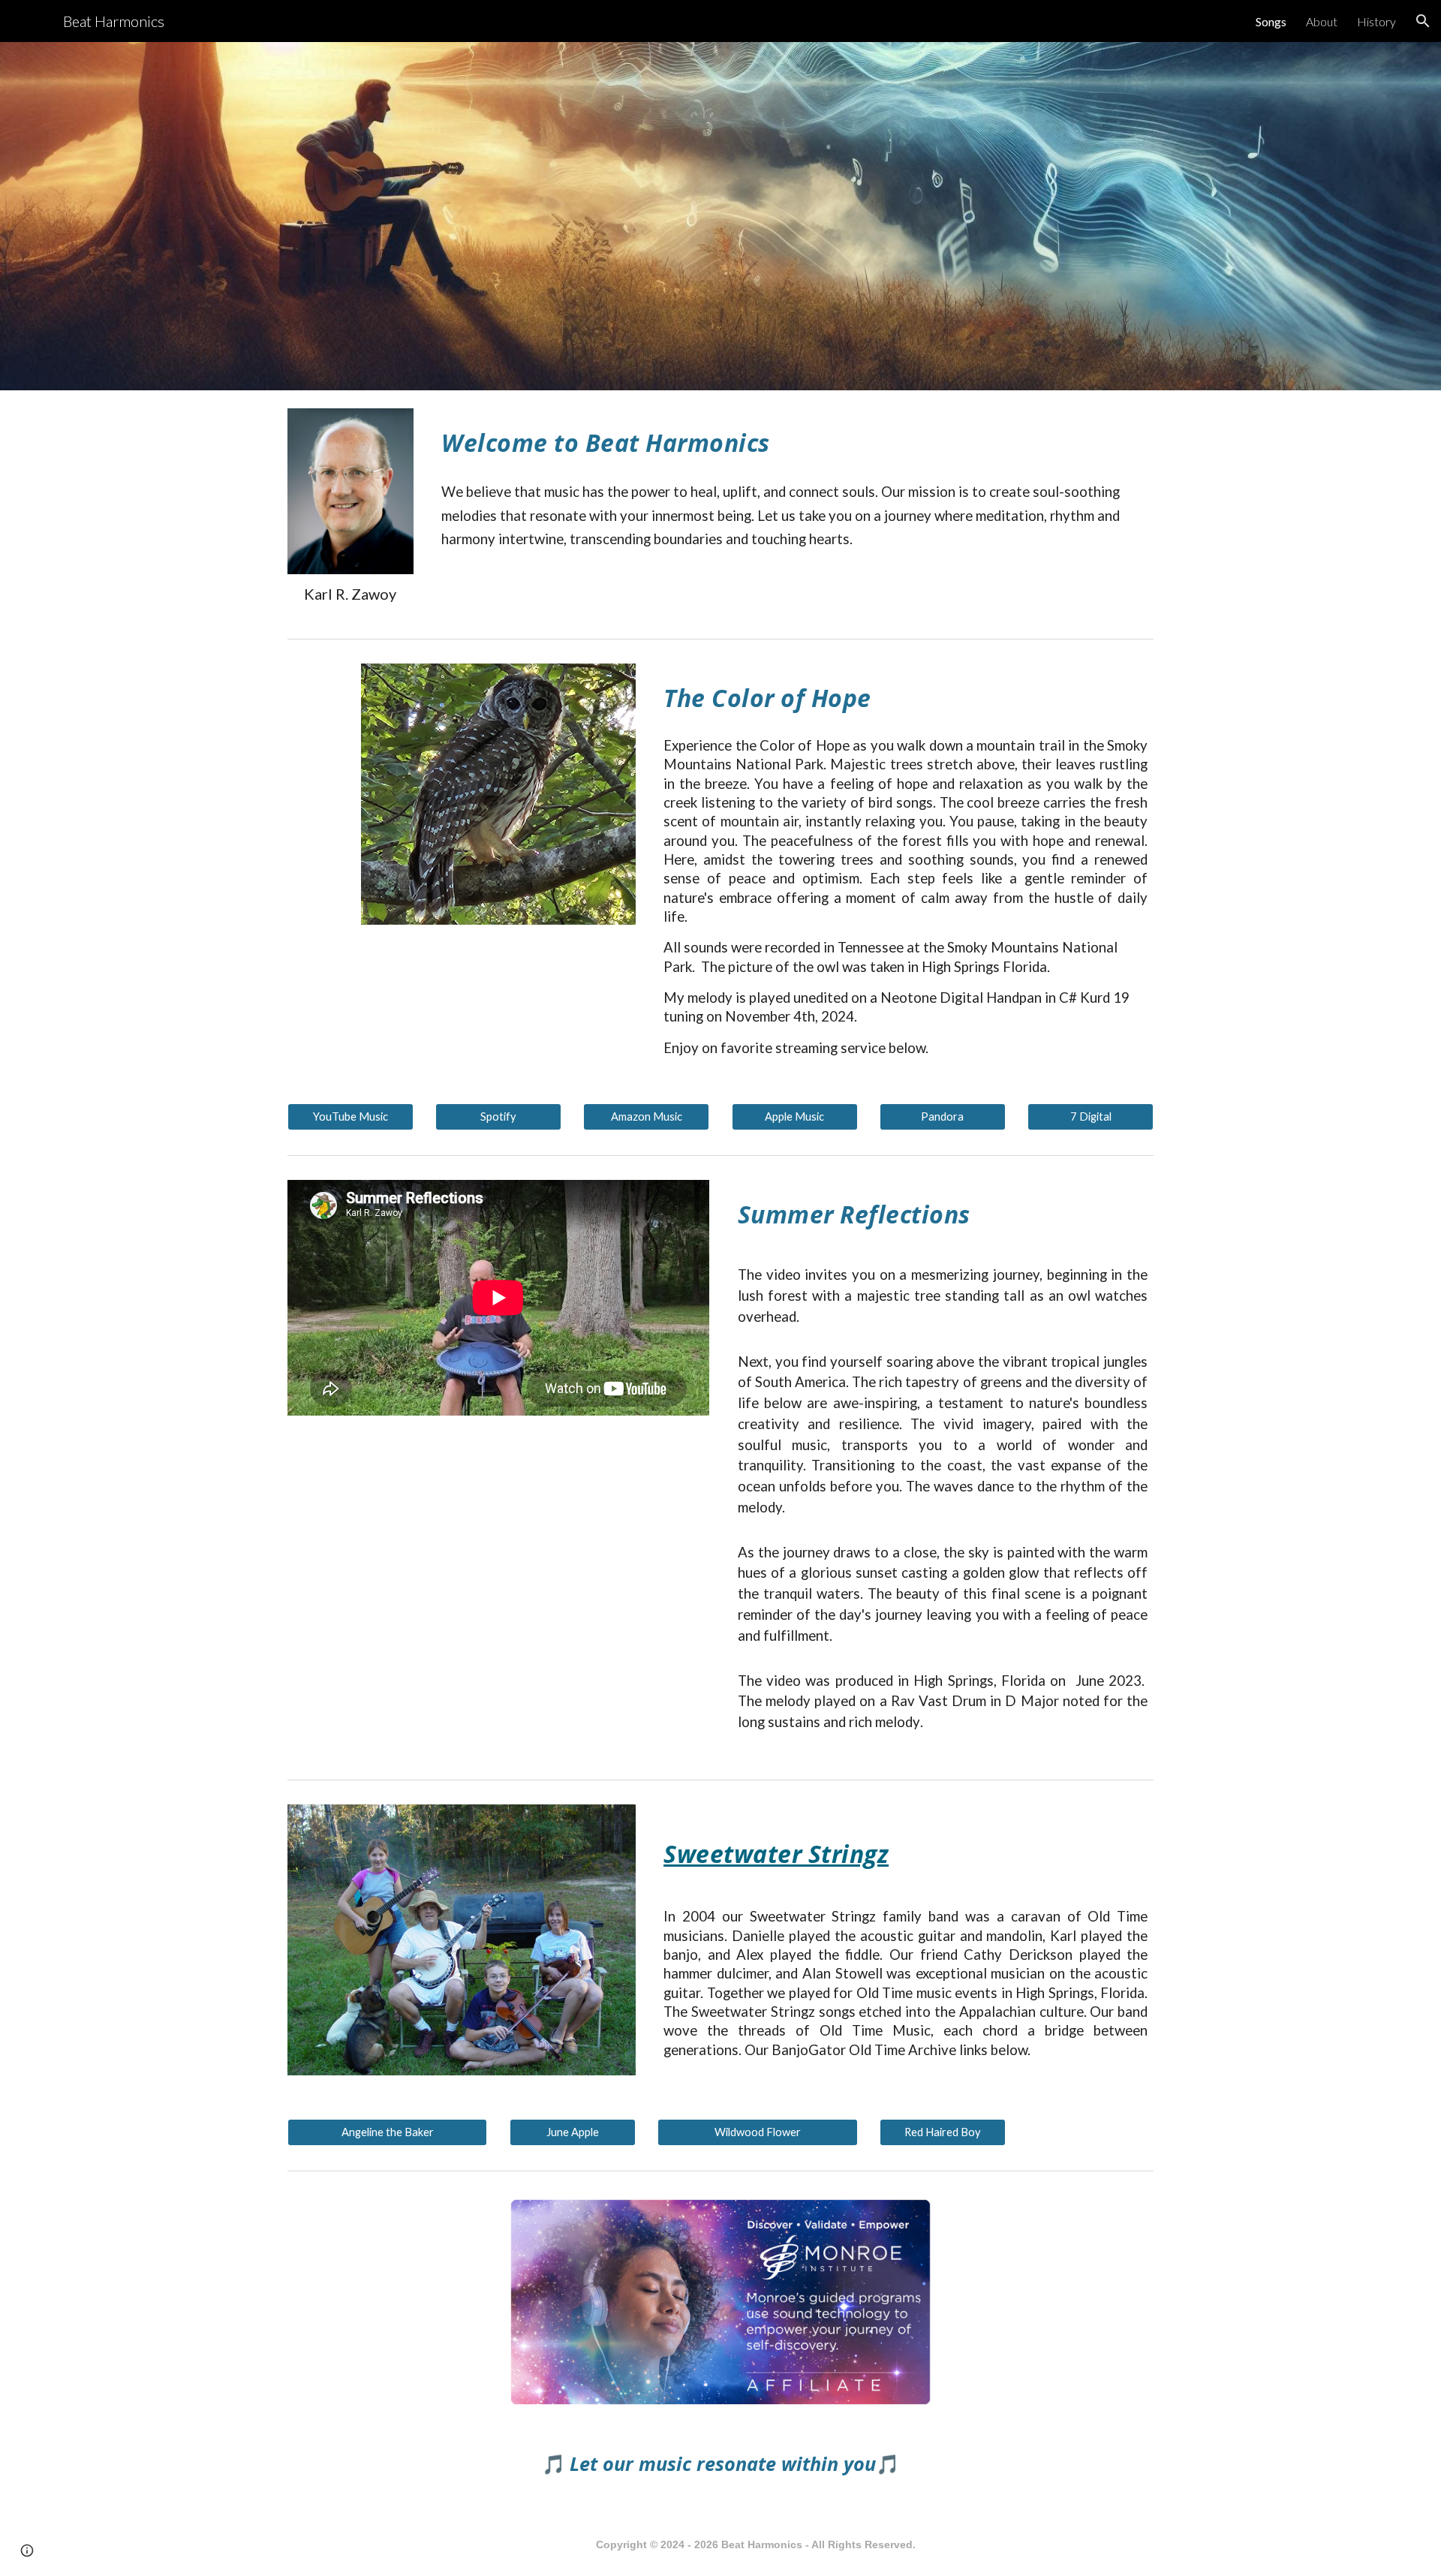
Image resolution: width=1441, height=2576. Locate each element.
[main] (350, 594)
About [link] (1322, 21)
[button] (1423, 21)
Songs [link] (1271, 21)
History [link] (1376, 21)
